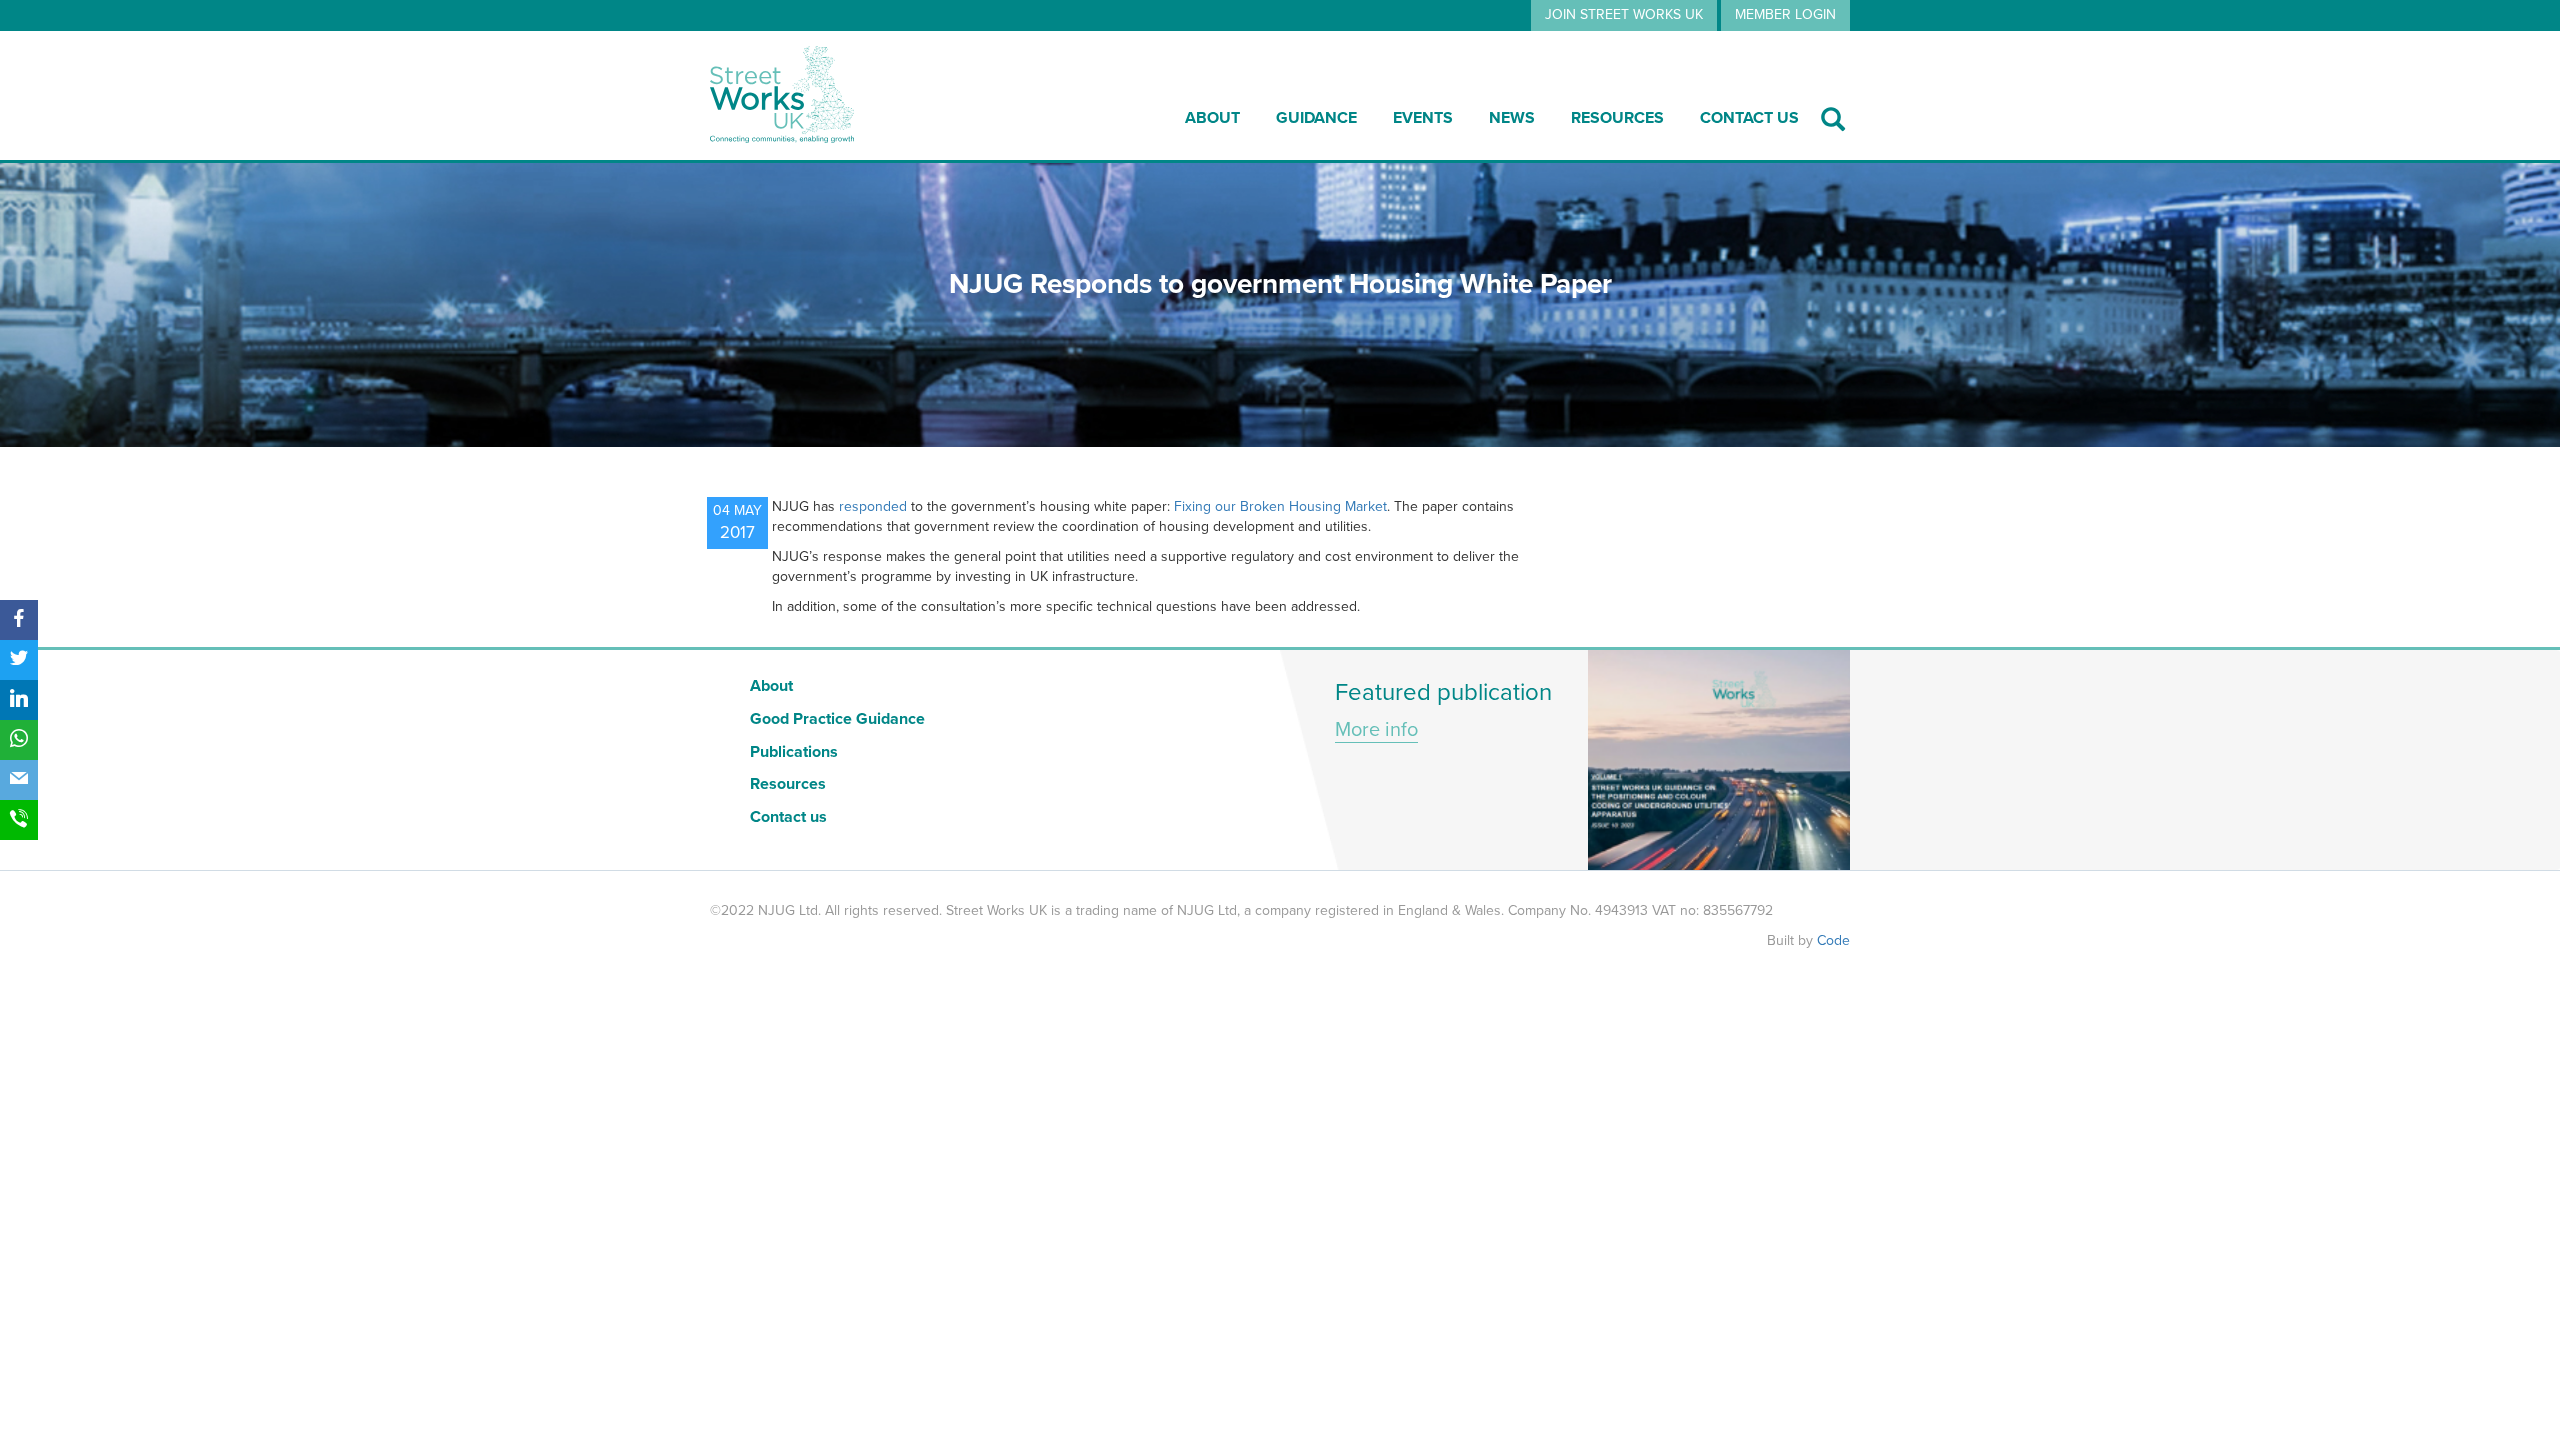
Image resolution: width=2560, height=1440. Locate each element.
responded (873, 506)
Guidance (1316, 118)
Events (1423, 118)
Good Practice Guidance (837, 719)
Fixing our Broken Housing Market (1280, 506)
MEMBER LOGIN (1785, 14)
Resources (788, 784)
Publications (794, 752)
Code (1833, 940)
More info (1376, 730)
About (1212, 118)
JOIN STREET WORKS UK (1624, 14)
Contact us (1749, 118)
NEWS (1512, 118)
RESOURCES (1617, 118)
